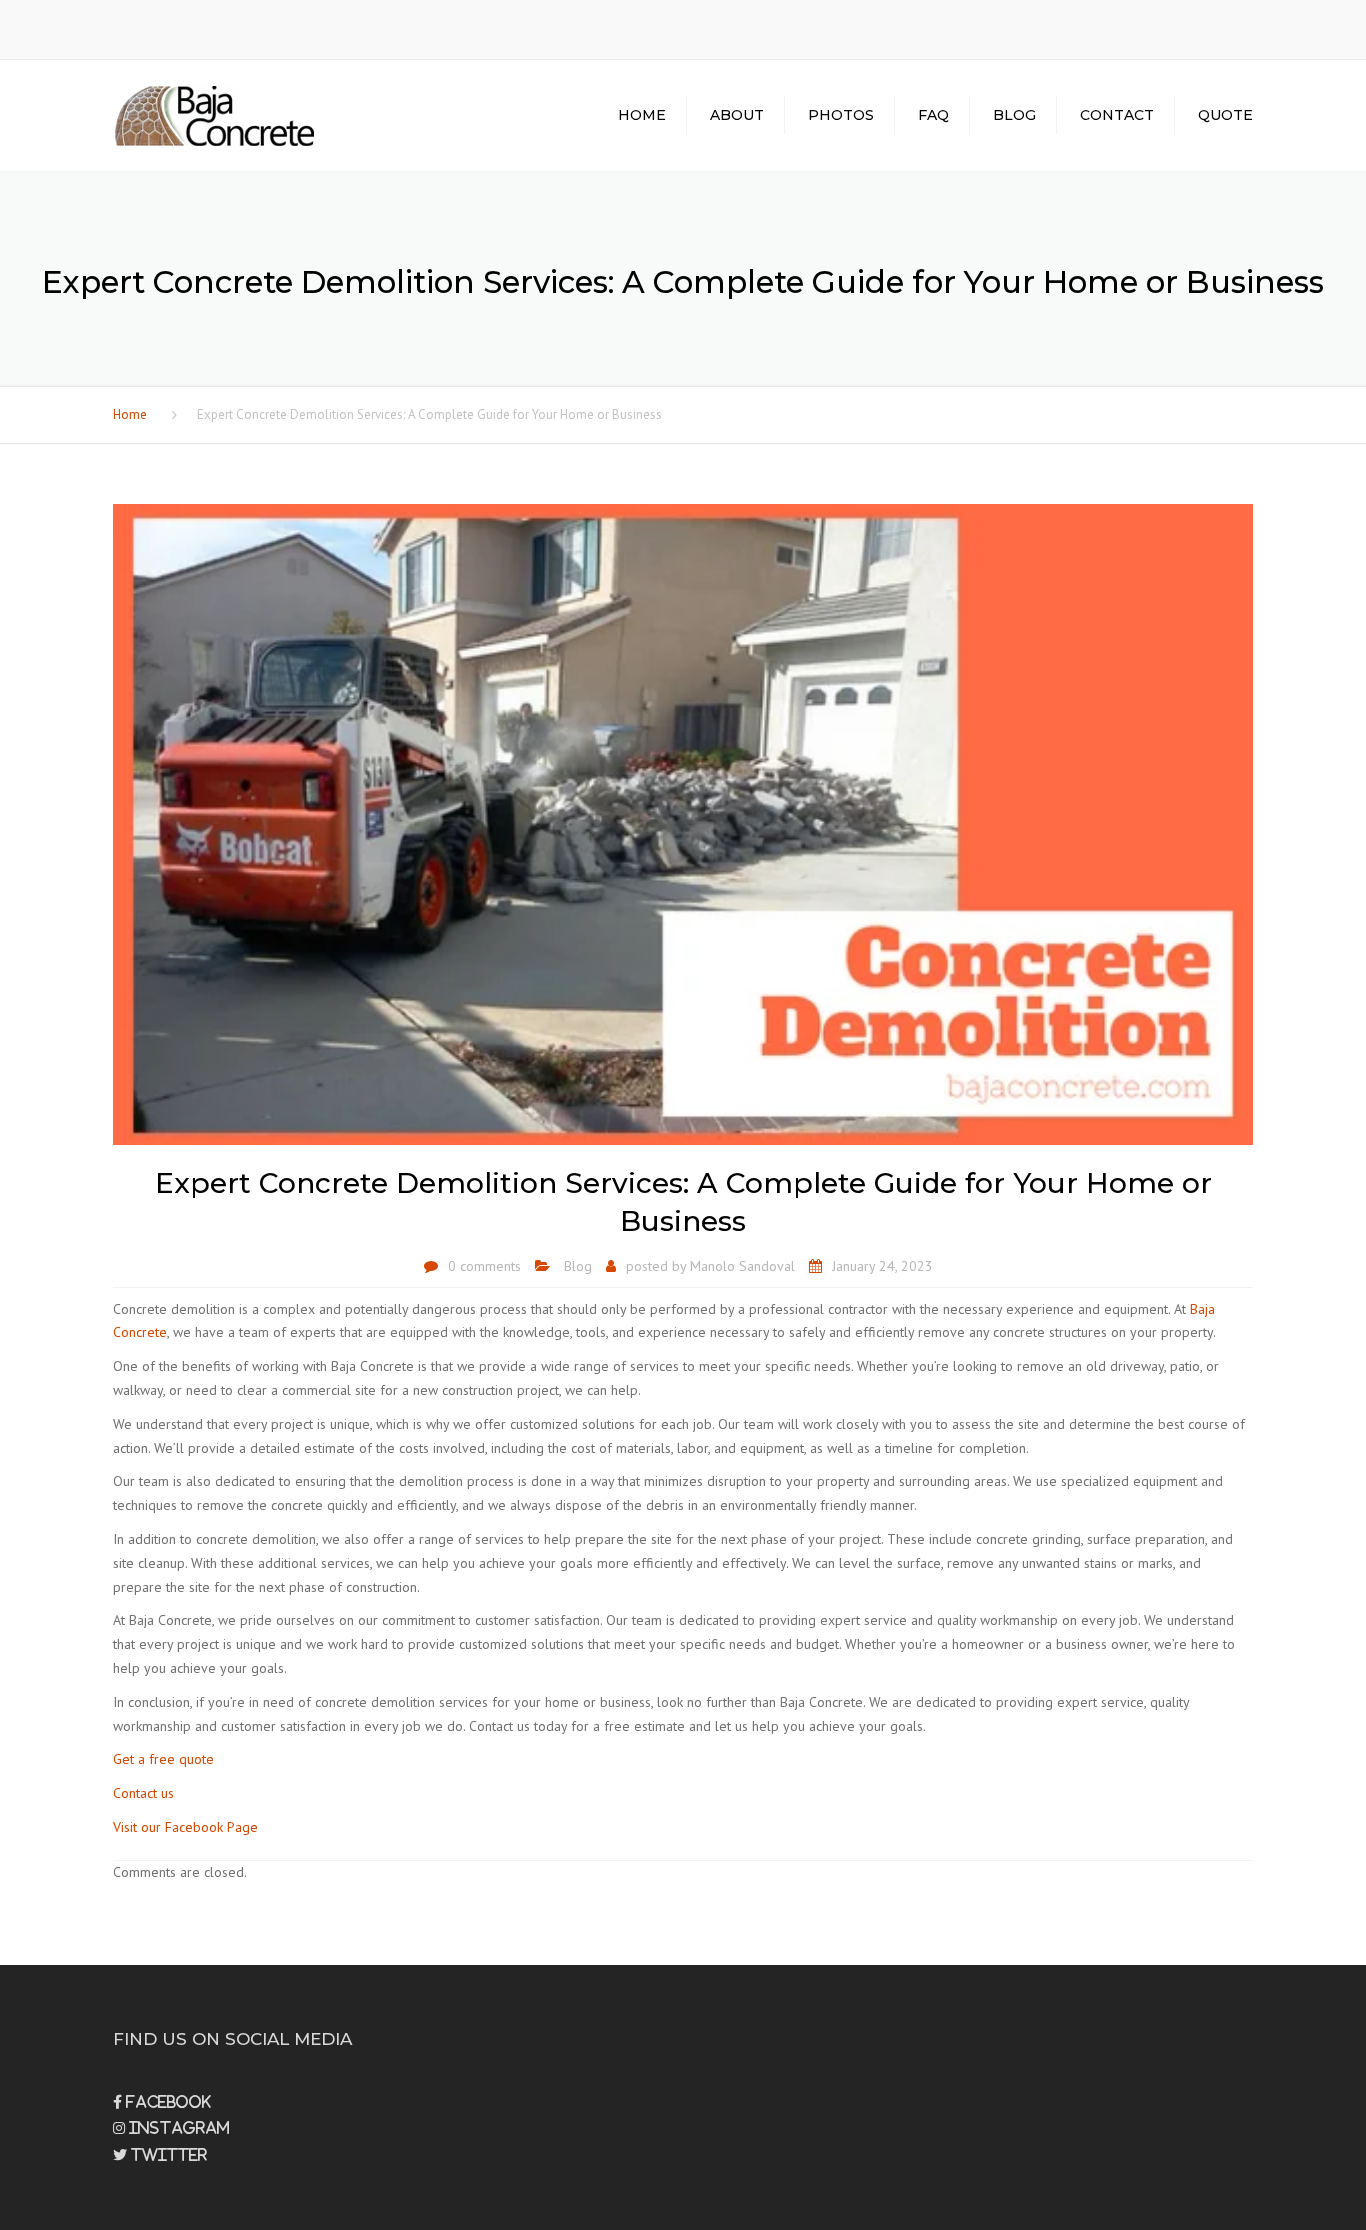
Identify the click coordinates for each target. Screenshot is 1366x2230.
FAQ (933, 115)
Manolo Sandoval (742, 1266)
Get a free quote (163, 1759)
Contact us (143, 1793)
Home (642, 115)
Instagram (177, 2128)
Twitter (167, 2155)
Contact (1117, 115)
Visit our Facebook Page (185, 1827)
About (737, 115)
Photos (841, 115)
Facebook (166, 2102)
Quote (1225, 115)
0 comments (484, 1266)
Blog (1014, 115)
